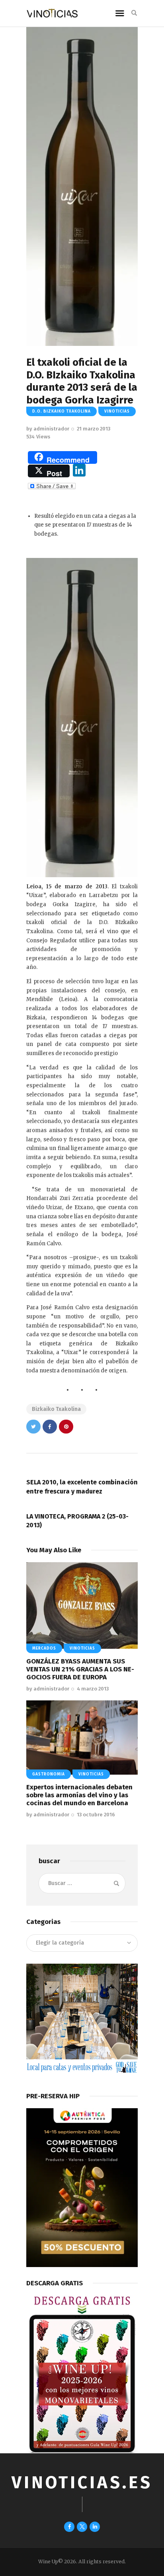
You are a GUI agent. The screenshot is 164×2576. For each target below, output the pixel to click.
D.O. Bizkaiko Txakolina (61, 411)
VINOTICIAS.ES (82, 2482)
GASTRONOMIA (49, 1774)
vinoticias (117, 411)
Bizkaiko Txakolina (56, 1409)
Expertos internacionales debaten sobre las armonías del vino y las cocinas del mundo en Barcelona (79, 1795)
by (48, 429)
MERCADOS (44, 1648)
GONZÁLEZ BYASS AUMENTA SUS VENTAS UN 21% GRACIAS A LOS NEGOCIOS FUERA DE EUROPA (80, 1669)
